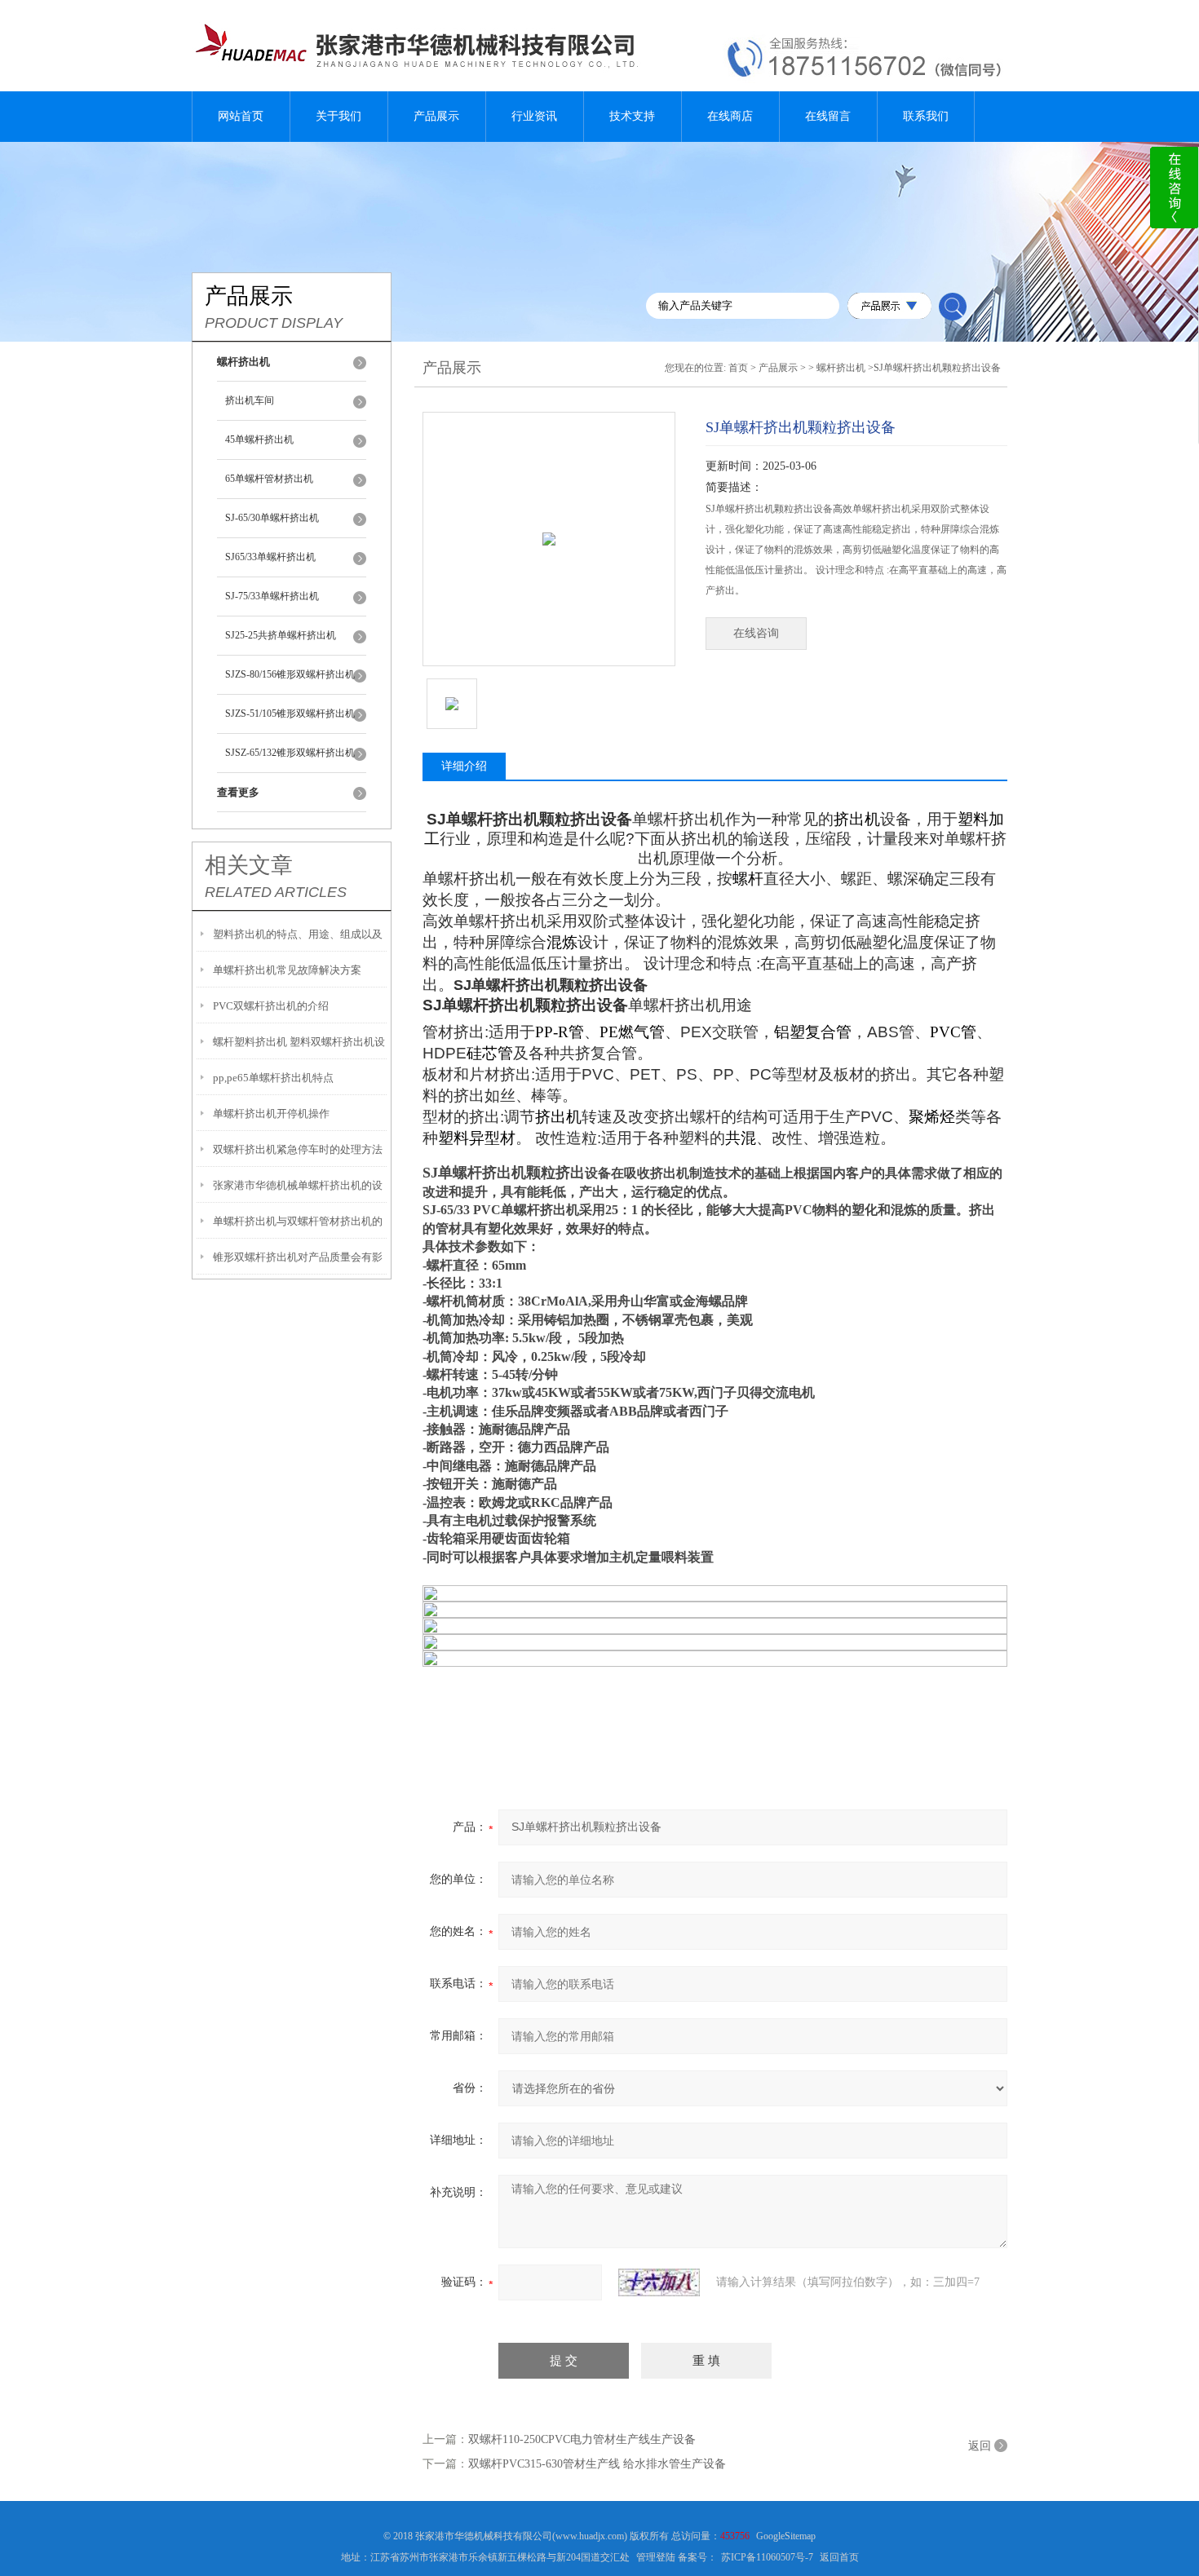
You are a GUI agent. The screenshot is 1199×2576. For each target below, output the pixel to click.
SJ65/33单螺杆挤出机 (270, 557)
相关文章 (249, 865)
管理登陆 (656, 2557)
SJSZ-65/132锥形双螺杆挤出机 (290, 753)
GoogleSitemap (786, 2536)
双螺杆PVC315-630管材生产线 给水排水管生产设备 (597, 2464)
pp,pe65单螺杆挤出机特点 (273, 1078)
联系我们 (926, 116)
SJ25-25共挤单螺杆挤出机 (281, 635)
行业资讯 (534, 116)
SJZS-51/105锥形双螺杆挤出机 (290, 714)
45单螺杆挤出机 (259, 440)
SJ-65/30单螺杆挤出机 (272, 518)
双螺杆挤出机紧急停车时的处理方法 (298, 1149)
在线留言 (828, 116)
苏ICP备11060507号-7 (767, 2557)
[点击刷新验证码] (659, 2282)
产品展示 (436, 116)
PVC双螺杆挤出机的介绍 (271, 1006)
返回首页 (839, 2557)
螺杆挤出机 (841, 368)
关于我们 (338, 116)
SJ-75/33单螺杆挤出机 (272, 596)
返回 (980, 2446)
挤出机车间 (250, 400)
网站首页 (241, 116)
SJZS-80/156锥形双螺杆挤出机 (290, 674)
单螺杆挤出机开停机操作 (271, 1113)
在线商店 (730, 116)
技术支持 (632, 116)
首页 (738, 368)
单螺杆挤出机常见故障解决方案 (287, 970)
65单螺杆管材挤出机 (269, 479)
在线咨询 (756, 633)
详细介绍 (464, 766)
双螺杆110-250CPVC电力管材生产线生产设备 (582, 2439)
